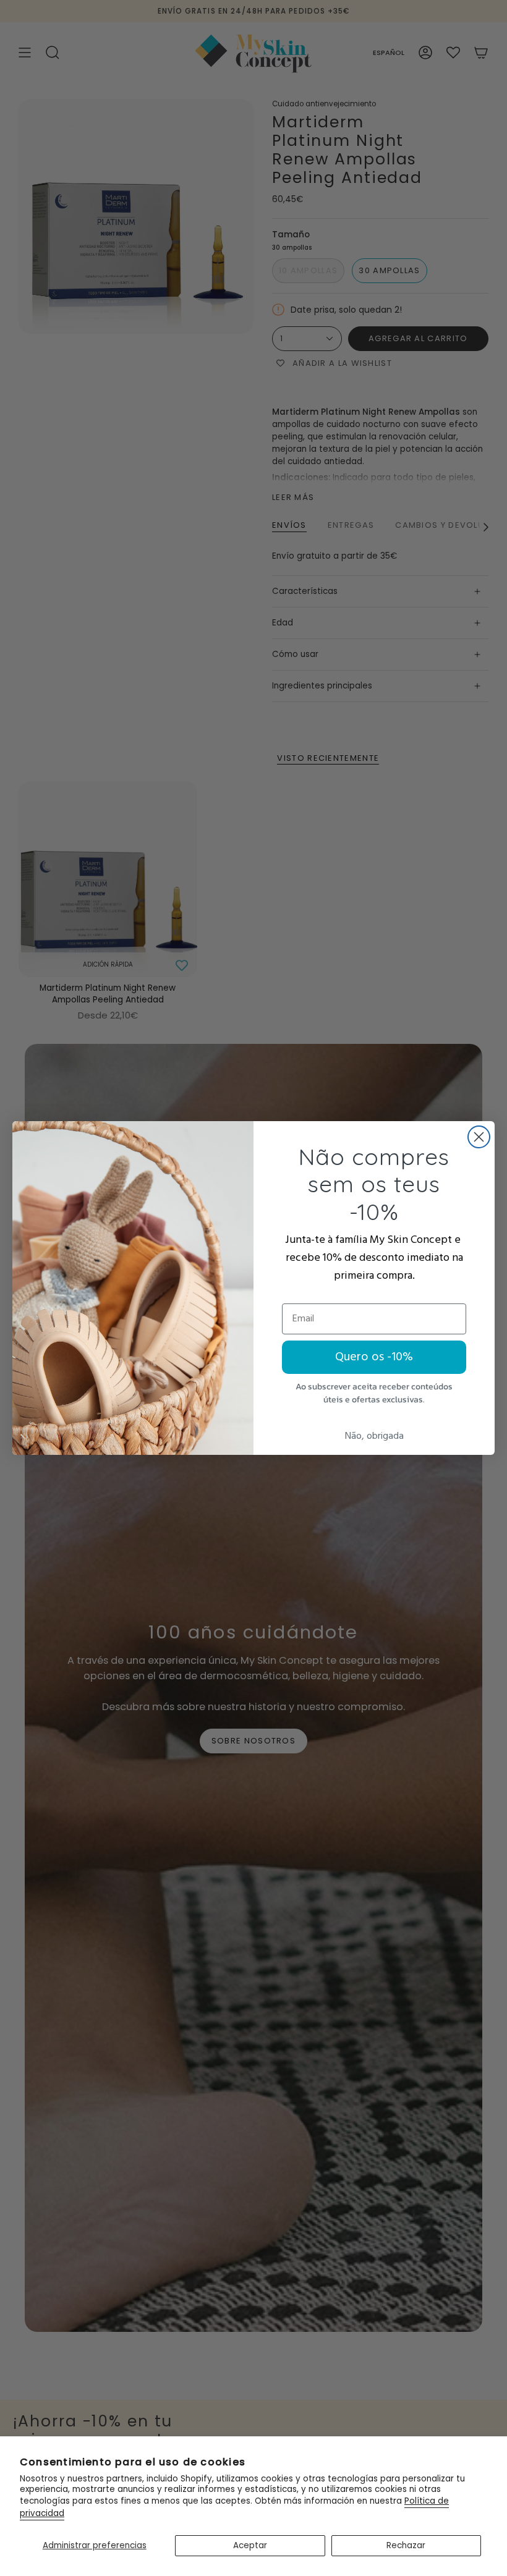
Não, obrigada (374, 1436)
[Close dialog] (479, 1137)
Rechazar (406, 2545)
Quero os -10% (374, 1357)
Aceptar (250, 2545)
